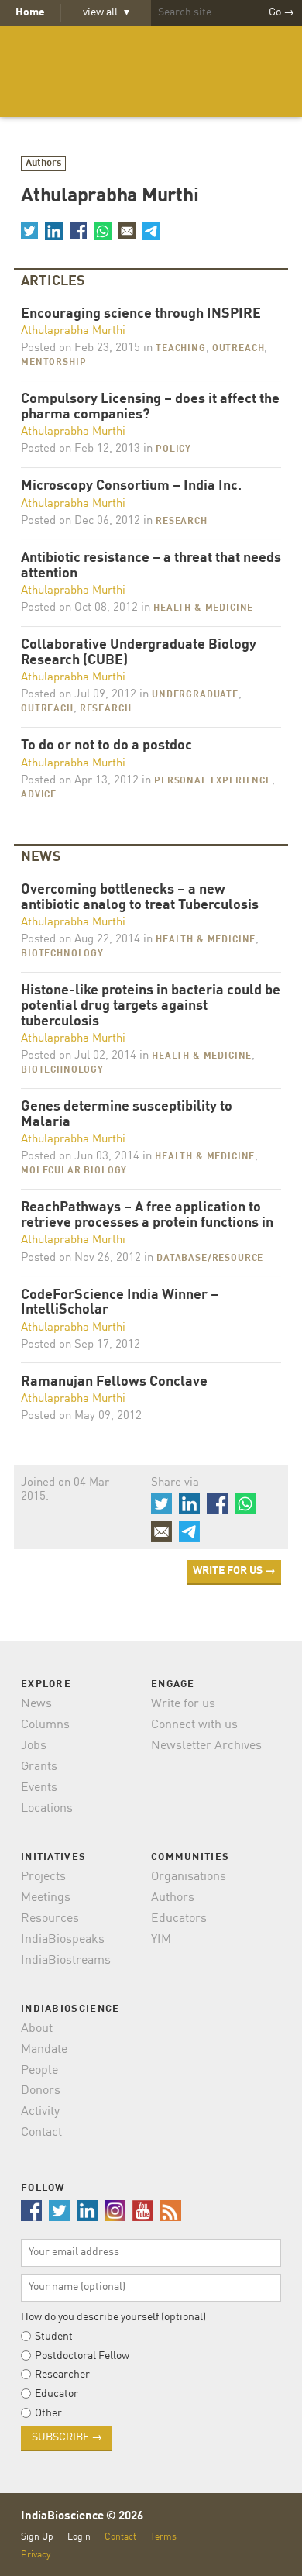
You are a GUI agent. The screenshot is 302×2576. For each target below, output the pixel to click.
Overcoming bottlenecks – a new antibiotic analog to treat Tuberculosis (140, 898)
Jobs (34, 1746)
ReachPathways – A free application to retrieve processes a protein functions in (147, 1216)
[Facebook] (78, 231)
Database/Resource (210, 1259)
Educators (179, 1919)
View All (106, 12)
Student (54, 2337)
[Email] (127, 231)
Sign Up (37, 2537)
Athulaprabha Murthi (73, 331)
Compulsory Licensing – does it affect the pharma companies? (150, 407)
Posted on (81, 348)
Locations (47, 1809)
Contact (41, 2133)
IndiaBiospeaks (63, 1940)
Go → (281, 12)
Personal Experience (213, 781)
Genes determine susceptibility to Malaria (127, 1115)
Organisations (189, 1877)
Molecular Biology (74, 1171)
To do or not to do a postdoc (106, 746)
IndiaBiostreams (66, 1961)
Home (30, 12)
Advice (39, 795)
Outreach (239, 349)
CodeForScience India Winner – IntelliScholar (120, 1303)
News (36, 1704)
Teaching (181, 349)
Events (39, 1788)
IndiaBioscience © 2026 (82, 2517)
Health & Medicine (203, 608)
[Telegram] (151, 231)
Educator (57, 2394)
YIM (161, 1940)
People (39, 2071)
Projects (43, 1877)
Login (79, 2537)
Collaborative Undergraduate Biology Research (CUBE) (139, 653)
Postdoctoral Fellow (82, 2356)
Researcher (62, 2375)
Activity (40, 2112)
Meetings (46, 1898)
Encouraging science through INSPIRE (141, 314)
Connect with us (194, 1725)
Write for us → (234, 1571)
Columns (45, 1725)
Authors (44, 163)
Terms (163, 2537)
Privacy (36, 2555)
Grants (39, 1767)
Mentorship (53, 363)
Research (182, 522)
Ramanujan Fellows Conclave (114, 1382)
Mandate (44, 2050)
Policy (173, 449)
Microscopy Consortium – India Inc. (131, 486)
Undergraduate (195, 695)
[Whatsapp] (102, 231)
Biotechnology (62, 954)
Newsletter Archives (206, 1746)
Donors (41, 2091)
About (37, 2029)
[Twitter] (29, 231)
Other (48, 2413)
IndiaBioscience (151, 72)
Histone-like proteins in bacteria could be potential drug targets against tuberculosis (151, 1006)
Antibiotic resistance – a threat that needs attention (151, 566)
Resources (50, 1919)
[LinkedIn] (53, 231)
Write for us (183, 1704)
